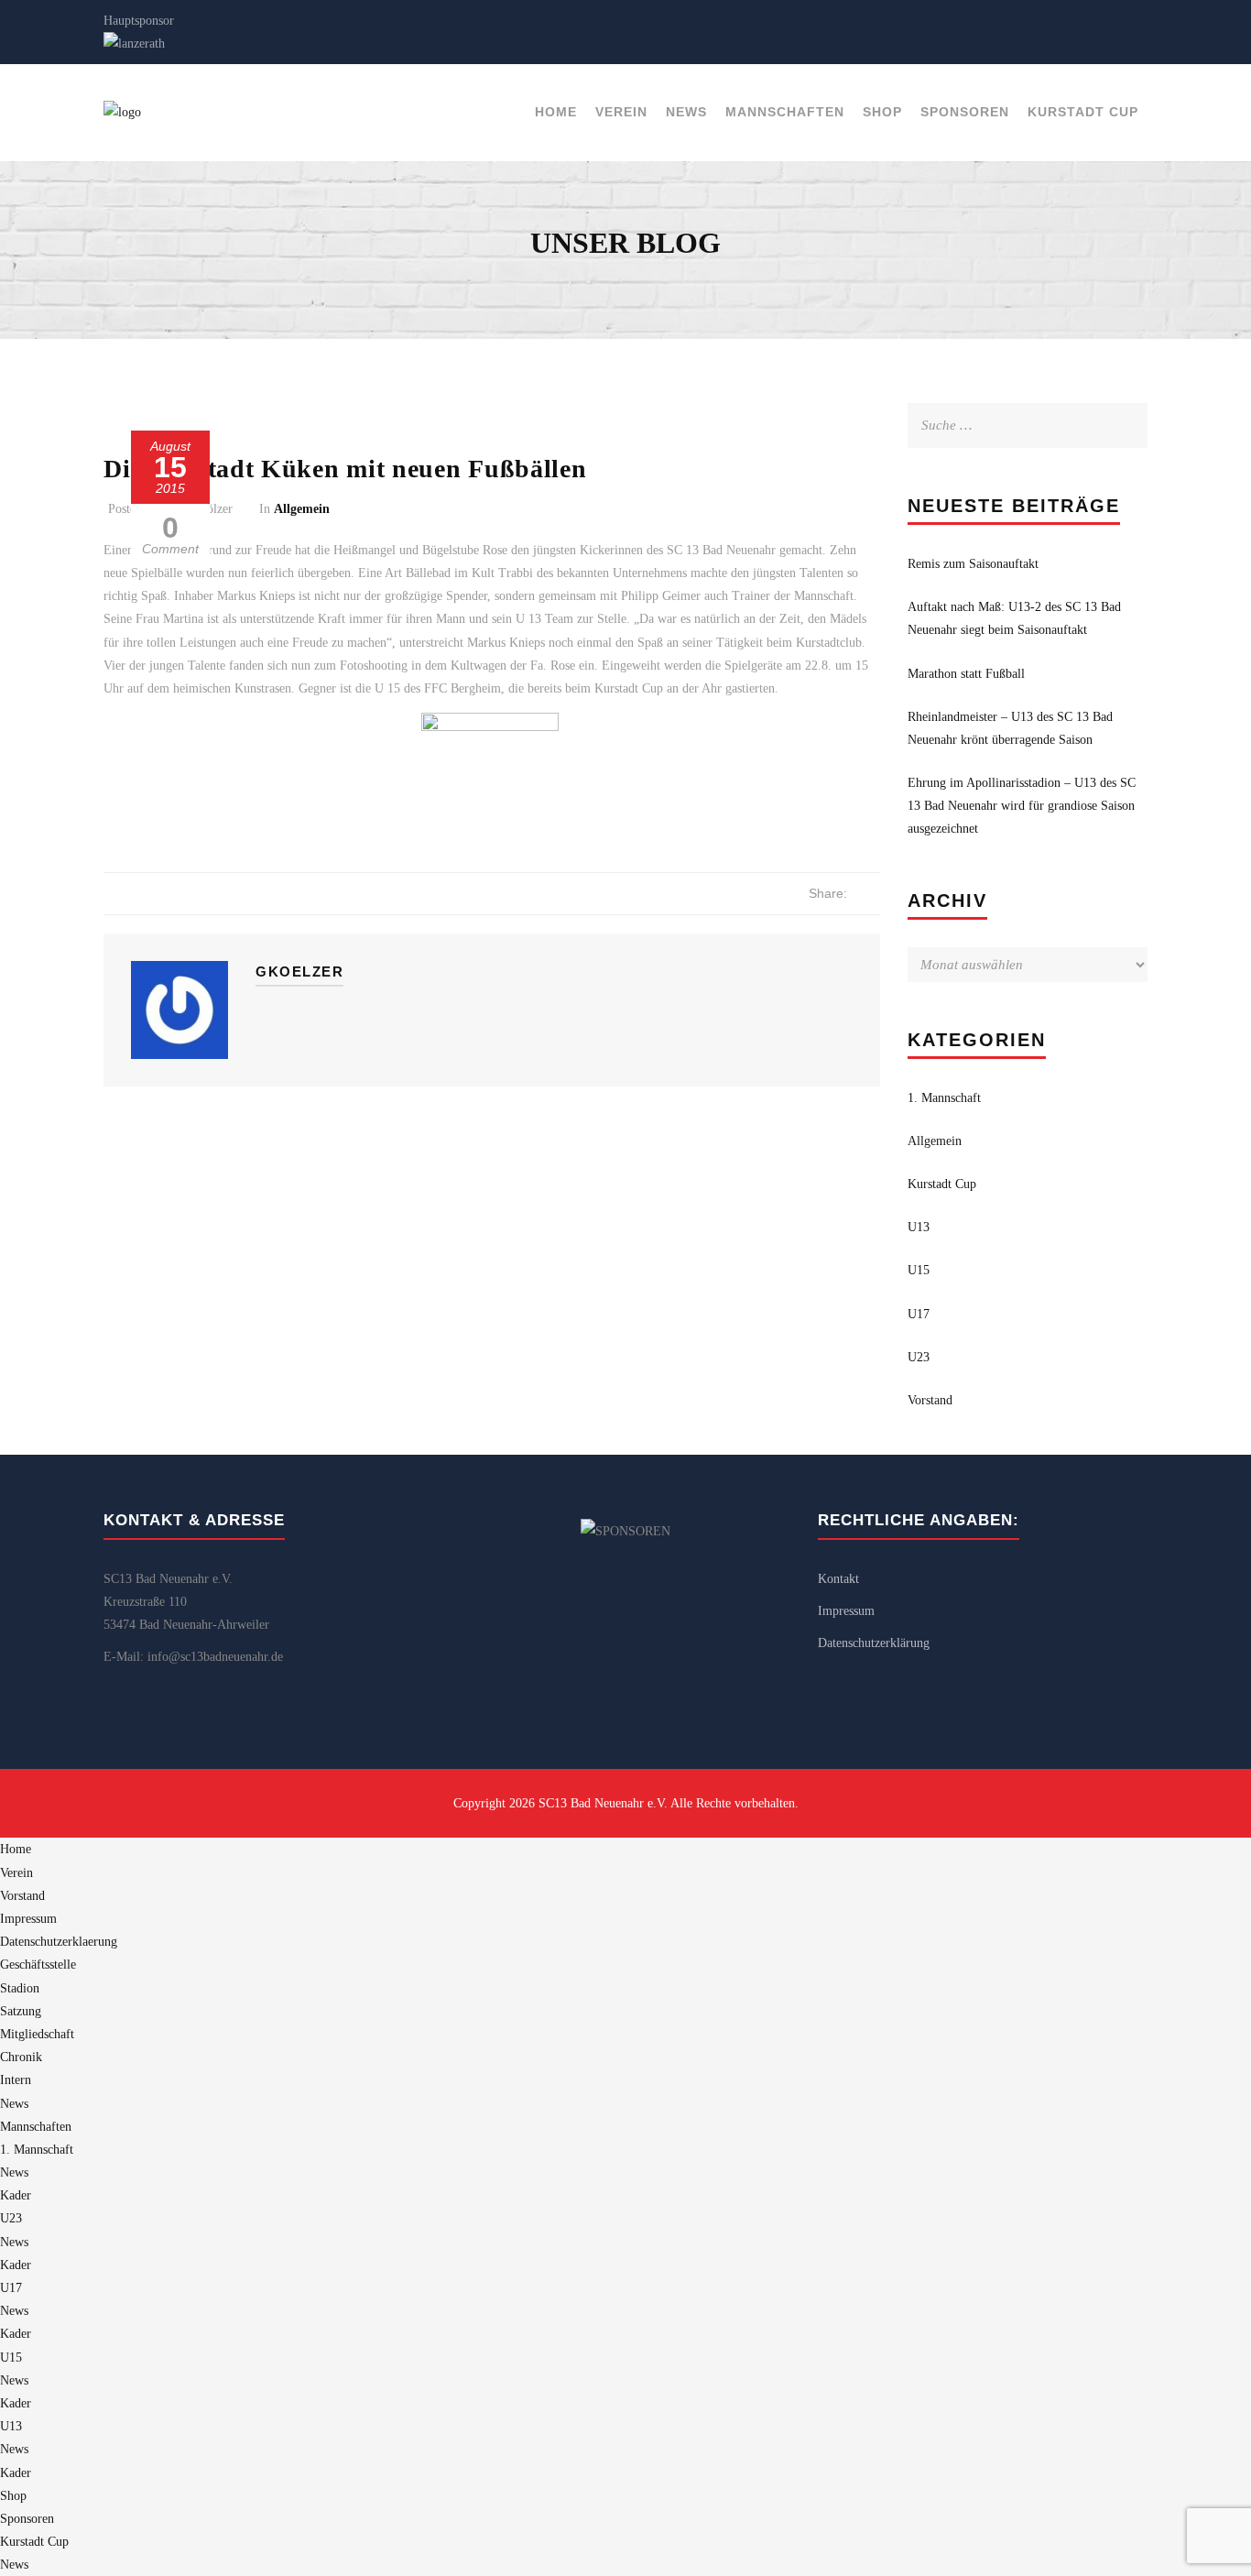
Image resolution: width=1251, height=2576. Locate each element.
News (686, 112)
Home (556, 112)
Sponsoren (965, 112)
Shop (882, 112)
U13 (919, 1227)
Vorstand (930, 1400)
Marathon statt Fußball (966, 674)
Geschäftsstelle (38, 1965)
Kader (16, 2195)
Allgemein (302, 509)
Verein (621, 112)
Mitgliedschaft (37, 2034)
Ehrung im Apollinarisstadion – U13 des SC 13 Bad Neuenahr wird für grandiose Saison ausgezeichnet (1022, 806)
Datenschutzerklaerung (59, 1942)
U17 (919, 1314)
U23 (919, 1357)
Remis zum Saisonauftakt (973, 564)
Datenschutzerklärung (874, 1643)
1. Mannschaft (944, 1098)
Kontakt (838, 1579)
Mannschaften (785, 112)
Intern (16, 2080)
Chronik (21, 2057)
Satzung (21, 2011)
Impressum (846, 1611)
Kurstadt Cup (1083, 112)
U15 (919, 1270)
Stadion (20, 1988)
